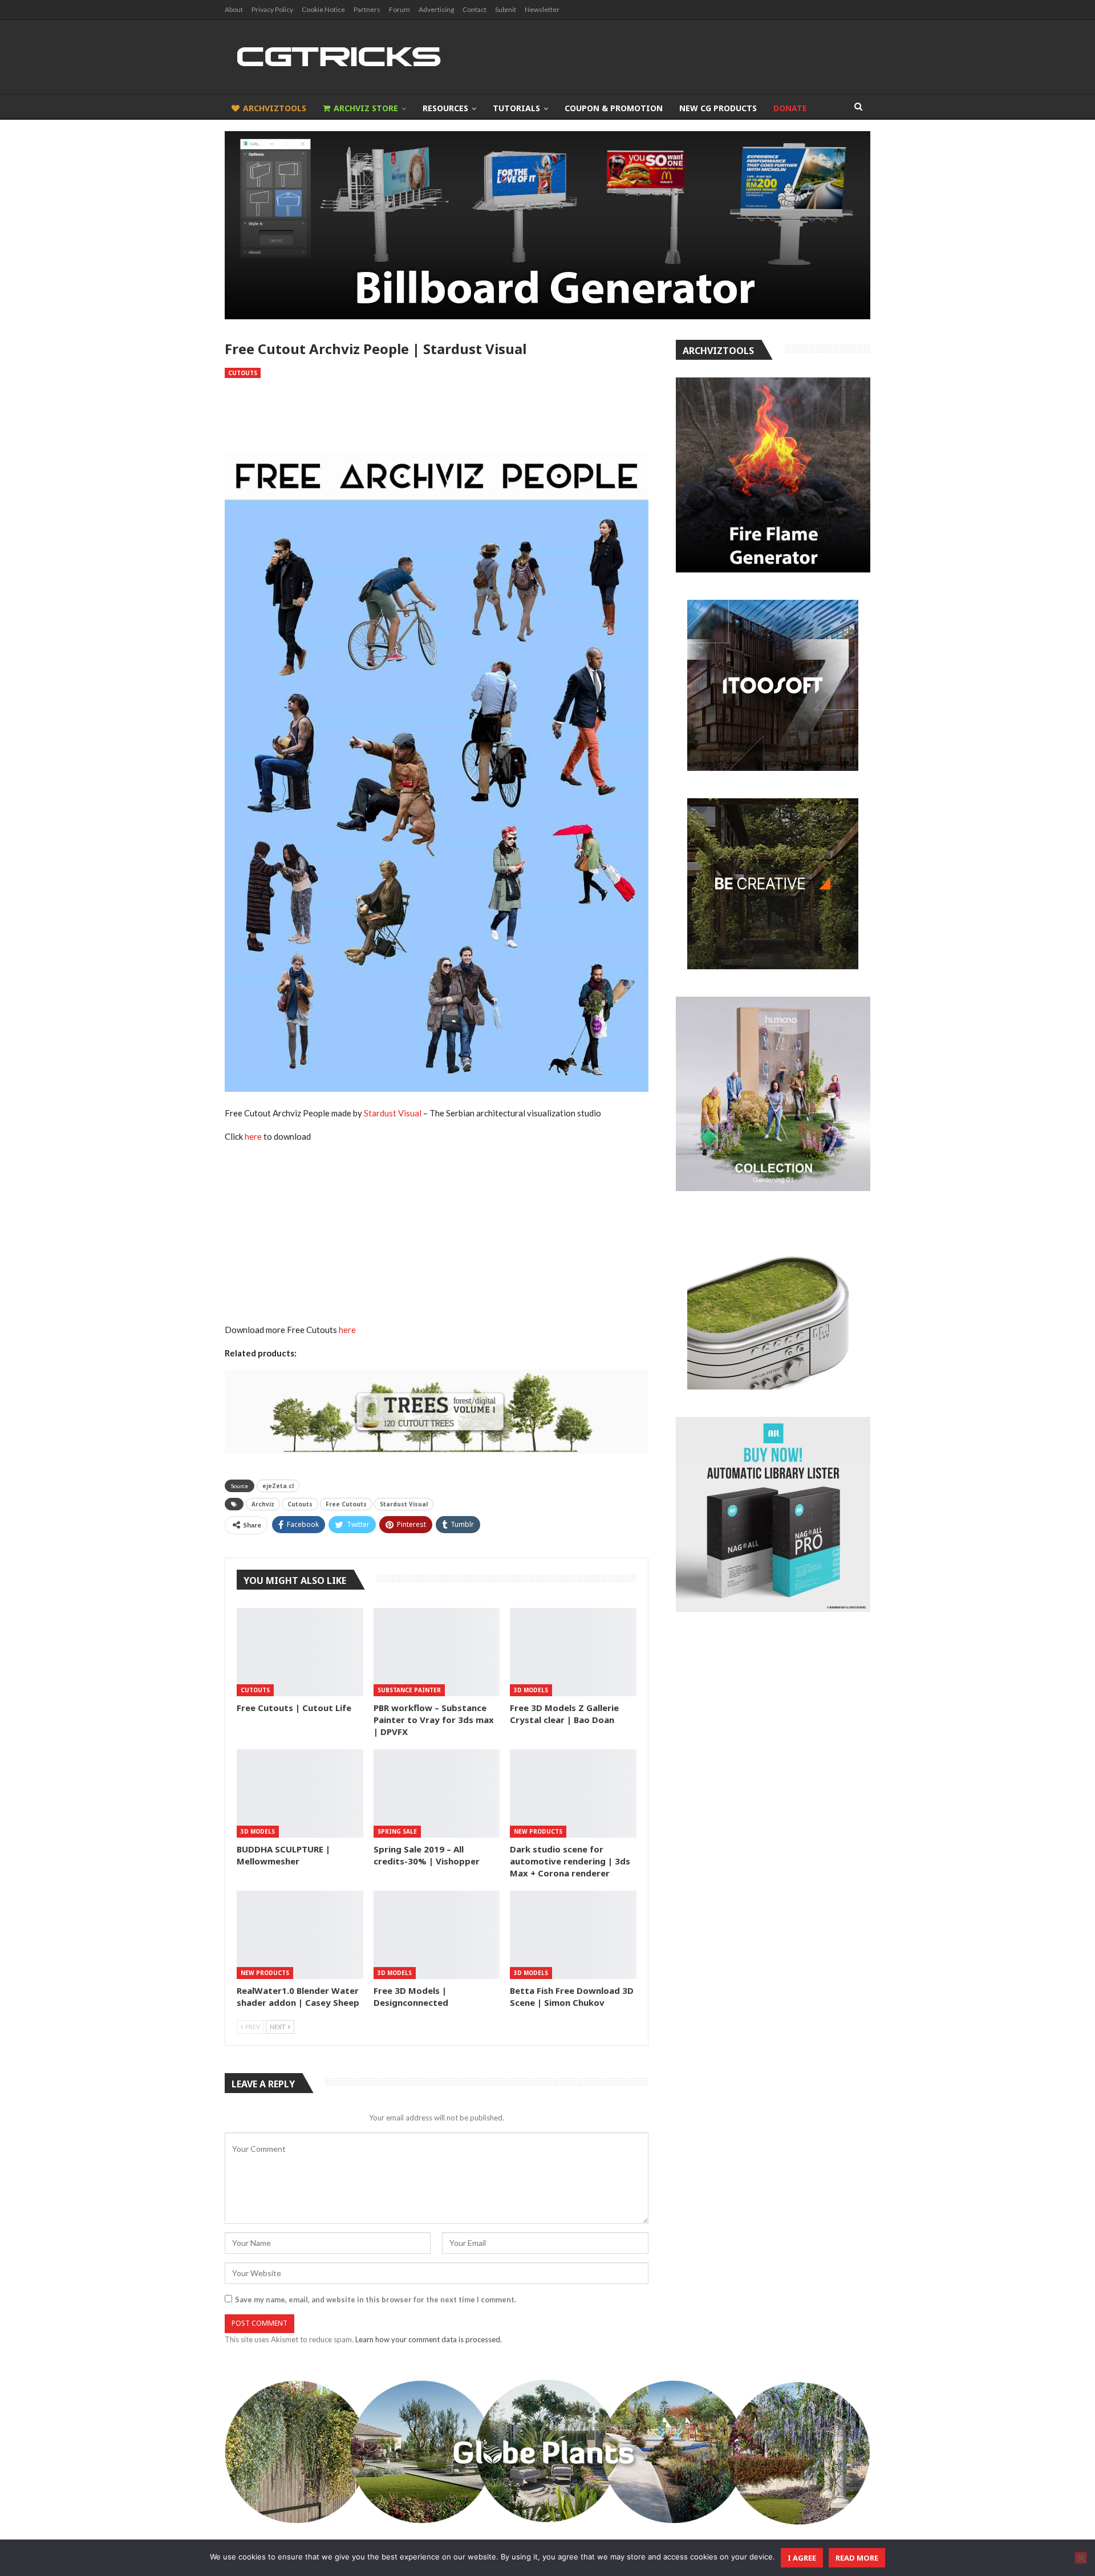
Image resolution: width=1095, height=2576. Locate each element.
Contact (474, 9)
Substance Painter (409, 1690)
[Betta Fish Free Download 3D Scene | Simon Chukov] (573, 1935)
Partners (367, 9)
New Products (538, 1831)
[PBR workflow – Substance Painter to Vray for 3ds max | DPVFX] (437, 1652)
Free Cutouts (346, 1504)
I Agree (802, 2558)
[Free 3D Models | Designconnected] (437, 1935)
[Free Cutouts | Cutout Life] (300, 1652)
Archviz (263, 1504)
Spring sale (397, 1831)
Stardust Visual (393, 1113)
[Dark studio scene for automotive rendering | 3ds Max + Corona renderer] (573, 1793)
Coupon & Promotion (614, 108)
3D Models (531, 1690)
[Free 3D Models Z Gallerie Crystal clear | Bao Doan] (573, 1652)
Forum (400, 9)
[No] (1081, 2558)
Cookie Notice (323, 9)
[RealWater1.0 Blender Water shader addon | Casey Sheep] (300, 1935)
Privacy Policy (272, 9)
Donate (790, 108)
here (253, 1136)
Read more (857, 2558)
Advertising (436, 9)
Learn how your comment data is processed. (429, 2339)
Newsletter (542, 9)
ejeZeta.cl (278, 1486)
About (234, 9)
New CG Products (718, 108)
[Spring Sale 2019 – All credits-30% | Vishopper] (437, 1793)
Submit (506, 9)
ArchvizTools (275, 108)
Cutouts (243, 373)
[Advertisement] (436, 416)
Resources (445, 108)
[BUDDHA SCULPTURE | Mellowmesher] (300, 1793)
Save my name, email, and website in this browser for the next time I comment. (376, 2299)
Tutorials (516, 108)
